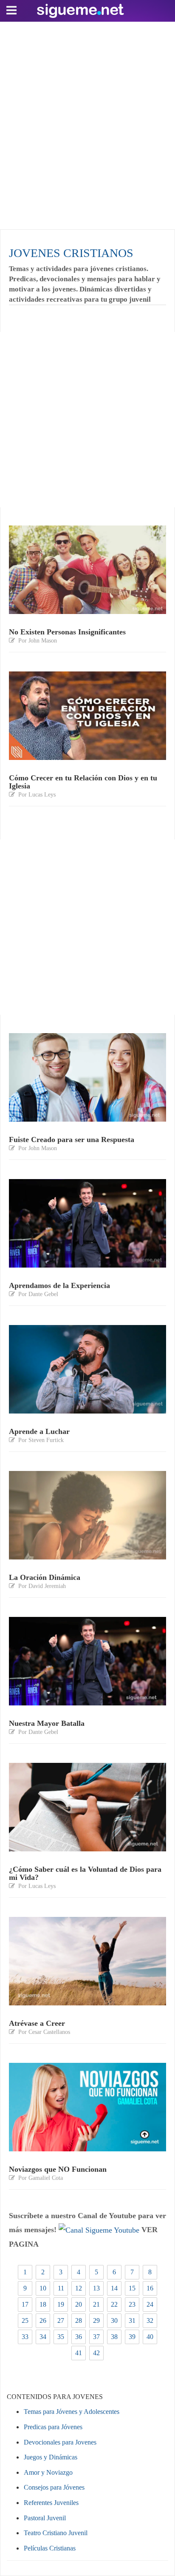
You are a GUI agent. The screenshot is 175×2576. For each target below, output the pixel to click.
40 (150, 2337)
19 (61, 2304)
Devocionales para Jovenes (60, 2442)
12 (79, 2288)
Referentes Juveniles (51, 2503)
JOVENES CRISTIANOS (71, 253)
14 (114, 2288)
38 (114, 2337)
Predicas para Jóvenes (53, 2427)
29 (96, 2320)
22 (114, 2304)
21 (96, 2304)
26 (43, 2320)
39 (132, 2337)
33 (25, 2337)
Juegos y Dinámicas (51, 2457)
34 (43, 2337)
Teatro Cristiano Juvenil (56, 2533)
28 (79, 2320)
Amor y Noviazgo (48, 2472)
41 (79, 2353)
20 (79, 2304)
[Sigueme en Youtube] (99, 2230)
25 (25, 2320)
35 (61, 2337)
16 (150, 2288)
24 (150, 2304)
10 (43, 2288)
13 (96, 2288)
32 (150, 2320)
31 (132, 2320)
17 (25, 2304)
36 (79, 2337)
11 (61, 2288)
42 (96, 2353)
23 (132, 2304)
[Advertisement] (87, 123)
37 (96, 2337)
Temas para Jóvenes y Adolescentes (72, 2412)
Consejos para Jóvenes (54, 2487)
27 (61, 2320)
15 (132, 2288)
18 (43, 2304)
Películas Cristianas (50, 2548)
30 (114, 2320)
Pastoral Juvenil (45, 2518)
